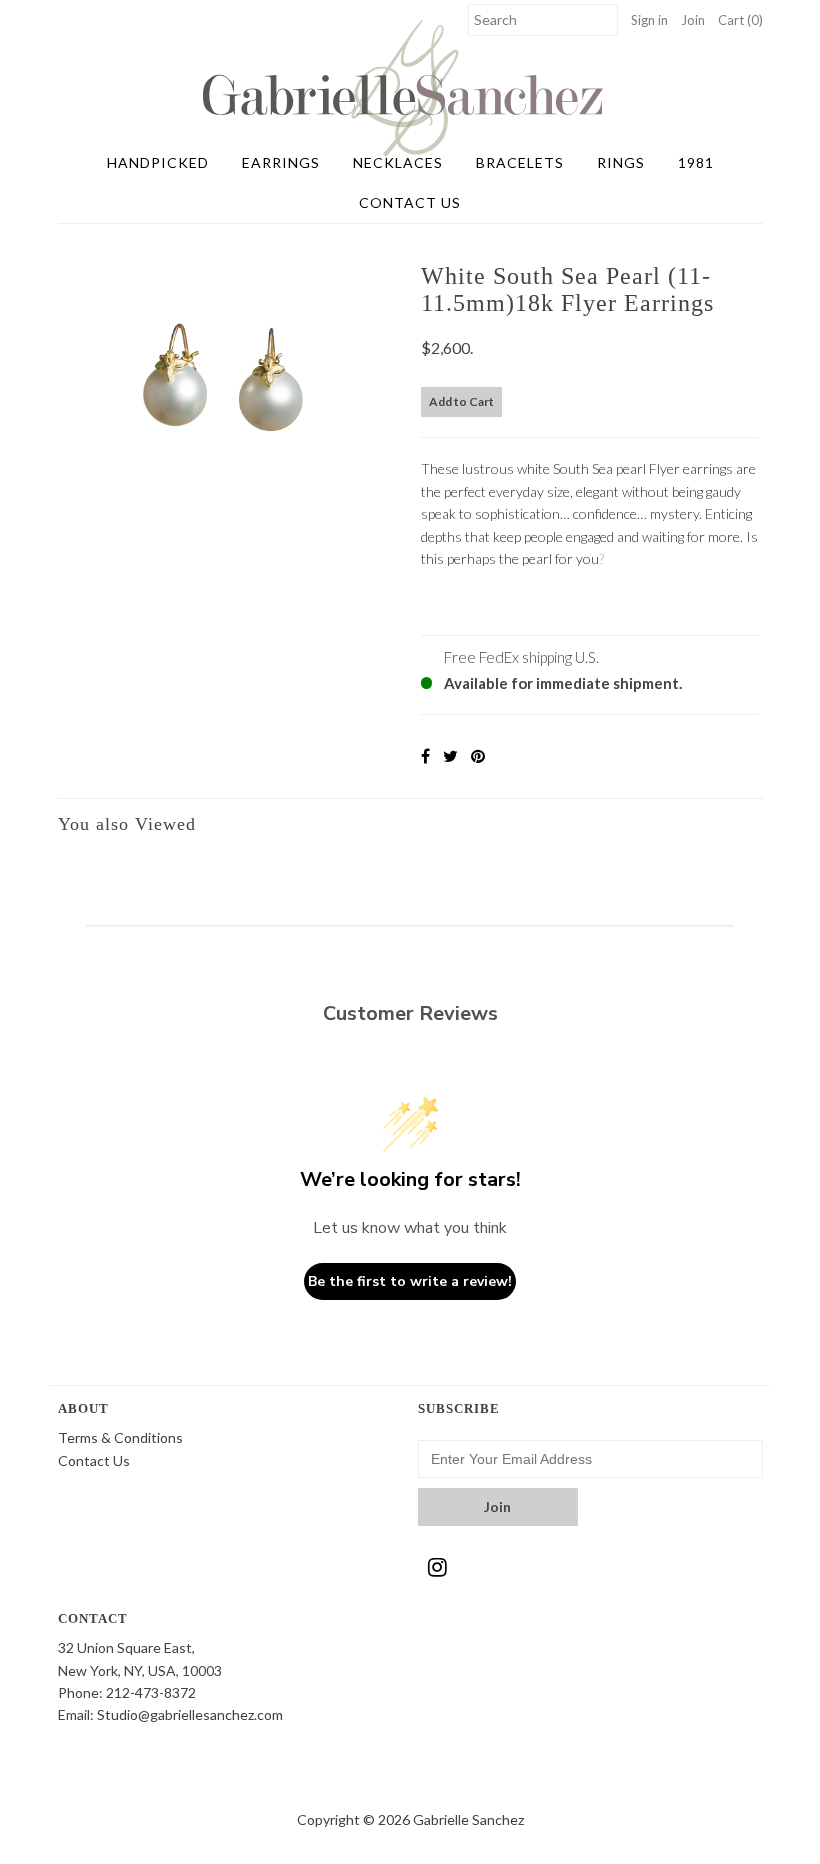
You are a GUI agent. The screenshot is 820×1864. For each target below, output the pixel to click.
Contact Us (410, 202)
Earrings (281, 162)
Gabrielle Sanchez (468, 1819)
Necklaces (398, 162)
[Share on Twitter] (450, 755)
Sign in (649, 20)
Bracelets (520, 162)
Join (693, 20)
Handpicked (158, 162)
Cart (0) (740, 20)
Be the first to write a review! (410, 1281)
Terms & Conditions (120, 1437)
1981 (696, 162)
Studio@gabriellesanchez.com (190, 1714)
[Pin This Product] (478, 755)
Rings (621, 162)
